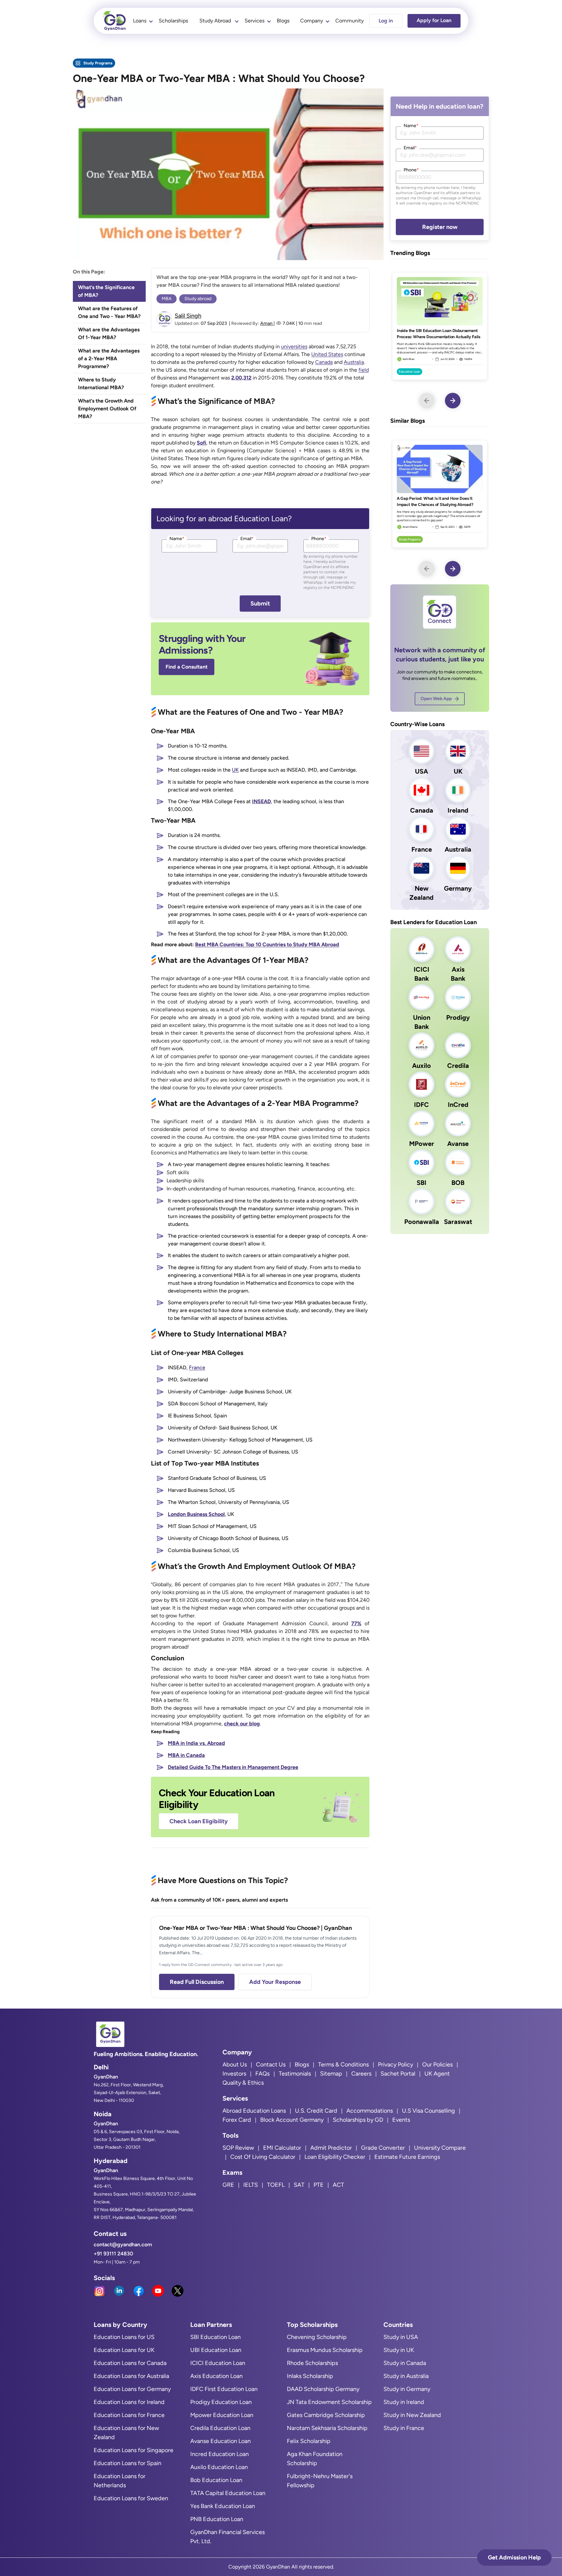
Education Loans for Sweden (131, 2498)
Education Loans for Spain (127, 2463)
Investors (234, 2074)
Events (401, 2120)
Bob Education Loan (216, 2480)
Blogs (283, 21)
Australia (354, 362)
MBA (167, 299)
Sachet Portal (398, 2074)
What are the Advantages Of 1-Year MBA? (109, 333)
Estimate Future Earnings (407, 2157)
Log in (386, 21)
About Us (235, 2065)
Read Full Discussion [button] (197, 1982)
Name (177, 539)
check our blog (242, 1724)
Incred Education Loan (220, 2454)
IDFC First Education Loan (224, 2389)
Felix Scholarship (309, 2441)
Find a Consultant (187, 667)
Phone (319, 539)
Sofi (201, 443)
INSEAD (261, 801)
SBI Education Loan (215, 2337)
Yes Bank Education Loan (223, 2506)
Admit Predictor (331, 2148)
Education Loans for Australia (131, 2376)
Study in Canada (405, 2363)
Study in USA (401, 2337)
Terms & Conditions (343, 2065)
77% (356, 1623)
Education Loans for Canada (130, 2363)
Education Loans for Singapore (134, 2450)
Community (349, 21)
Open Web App (436, 699)
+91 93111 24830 (113, 2254)
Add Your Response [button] (275, 1982)
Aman (267, 323)
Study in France (404, 2428)
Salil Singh (188, 316)
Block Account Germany (292, 2120)
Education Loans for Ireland (129, 2402)
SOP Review (238, 2148)
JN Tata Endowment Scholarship (329, 2402)
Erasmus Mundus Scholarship (325, 2350)
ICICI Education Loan (218, 2363)
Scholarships (173, 21)
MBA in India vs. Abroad (196, 1743)
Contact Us (271, 2065)
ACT (338, 2185)
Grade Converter (383, 2148)
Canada (324, 362)
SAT (299, 2185)
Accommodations (370, 2111)
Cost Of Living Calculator (263, 2157)
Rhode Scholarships (312, 2363)
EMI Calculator (282, 2148)
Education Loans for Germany (132, 2389)
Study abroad (198, 299)
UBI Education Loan (216, 2350)
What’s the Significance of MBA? (106, 291)
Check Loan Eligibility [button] (199, 1821)
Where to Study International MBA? (101, 384)
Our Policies (437, 2065)
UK (235, 770)
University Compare (440, 2148)
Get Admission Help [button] (514, 2557)
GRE (228, 2185)
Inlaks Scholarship (310, 2376)
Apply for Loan (434, 20)
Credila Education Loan (220, 2428)
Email (247, 539)
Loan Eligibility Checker (335, 2157)
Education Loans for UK (124, 2350)
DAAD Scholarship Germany (323, 2389)
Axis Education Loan (216, 2376)
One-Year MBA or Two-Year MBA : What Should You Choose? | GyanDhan (255, 1928)
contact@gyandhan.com (123, 2244)
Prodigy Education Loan (221, 2402)
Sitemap (331, 2074)
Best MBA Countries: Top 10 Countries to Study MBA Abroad (267, 944)
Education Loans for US (124, 2337)
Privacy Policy (395, 2065)
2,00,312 (241, 378)
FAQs (262, 2074)
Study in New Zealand (412, 2415)
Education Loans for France (129, 2415)
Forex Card (237, 2120)
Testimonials (295, 2074)
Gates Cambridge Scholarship (326, 2415)
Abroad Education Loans (254, 2111)
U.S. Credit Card (316, 2111)
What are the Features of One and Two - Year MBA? (109, 312)
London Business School (196, 1514)
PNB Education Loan (217, 2519)
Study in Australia (406, 2376)
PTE (319, 2185)
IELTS (251, 2185)
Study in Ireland (404, 2402)
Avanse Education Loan (221, 2441)
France (197, 1368)
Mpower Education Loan (222, 2415)
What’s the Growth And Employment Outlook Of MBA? (107, 409)
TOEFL (276, 2185)
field (364, 370)
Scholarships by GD (358, 2120)
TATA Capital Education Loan (228, 2493)
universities (294, 346)
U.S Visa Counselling (428, 2111)
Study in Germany (407, 2389)
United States (327, 354)
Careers (361, 2074)
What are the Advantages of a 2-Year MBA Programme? (109, 359)
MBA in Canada (186, 1755)
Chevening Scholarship (317, 2337)
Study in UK (399, 2350)
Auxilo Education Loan (219, 2467)
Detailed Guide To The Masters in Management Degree (233, 1767)
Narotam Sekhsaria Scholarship (327, 2428)
